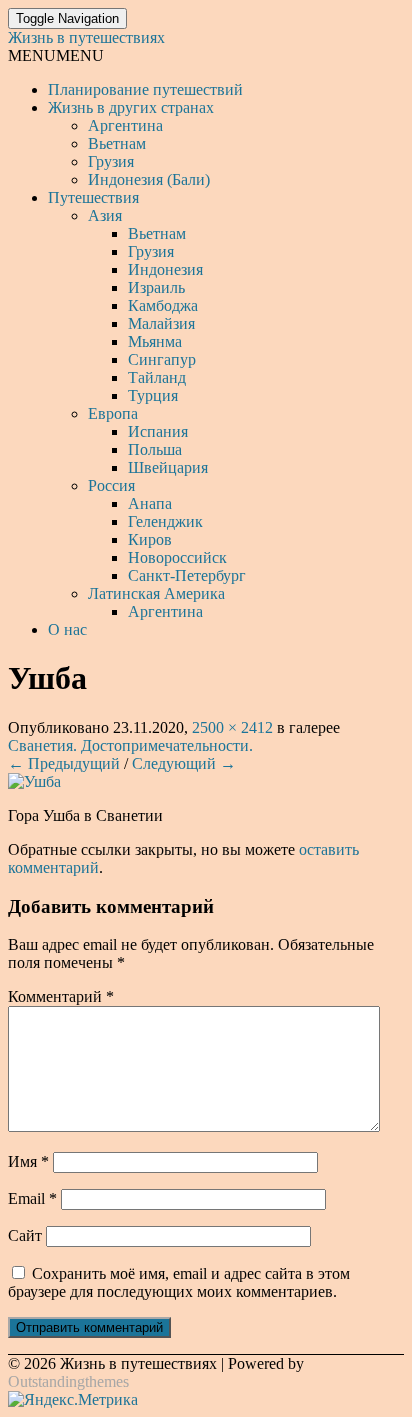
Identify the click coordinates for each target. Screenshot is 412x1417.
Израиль (156, 287)
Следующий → (184, 763)
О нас (67, 629)
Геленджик (165, 521)
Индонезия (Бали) (149, 179)
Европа (113, 413)
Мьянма (155, 341)
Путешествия (93, 197)
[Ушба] (34, 781)
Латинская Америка (156, 593)
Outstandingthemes (68, 1381)
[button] (56, 55)
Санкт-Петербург (187, 575)
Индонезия (165, 269)
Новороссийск (177, 557)
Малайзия (161, 323)
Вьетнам (117, 143)
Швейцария (168, 467)
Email (32, 1198)
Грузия (111, 161)
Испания (158, 431)
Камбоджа (163, 305)
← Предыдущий (64, 763)
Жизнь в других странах (131, 107)
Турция (153, 395)
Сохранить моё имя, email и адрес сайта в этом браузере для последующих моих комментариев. (179, 1282)
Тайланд (157, 377)
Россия (111, 485)
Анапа (150, 503)
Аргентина (125, 125)
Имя (28, 1161)
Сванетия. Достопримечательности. (130, 745)
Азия (105, 215)
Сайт (25, 1235)
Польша (155, 449)
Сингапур (162, 359)
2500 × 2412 (232, 727)
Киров (150, 539)
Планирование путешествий (145, 89)
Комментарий (61, 996)
